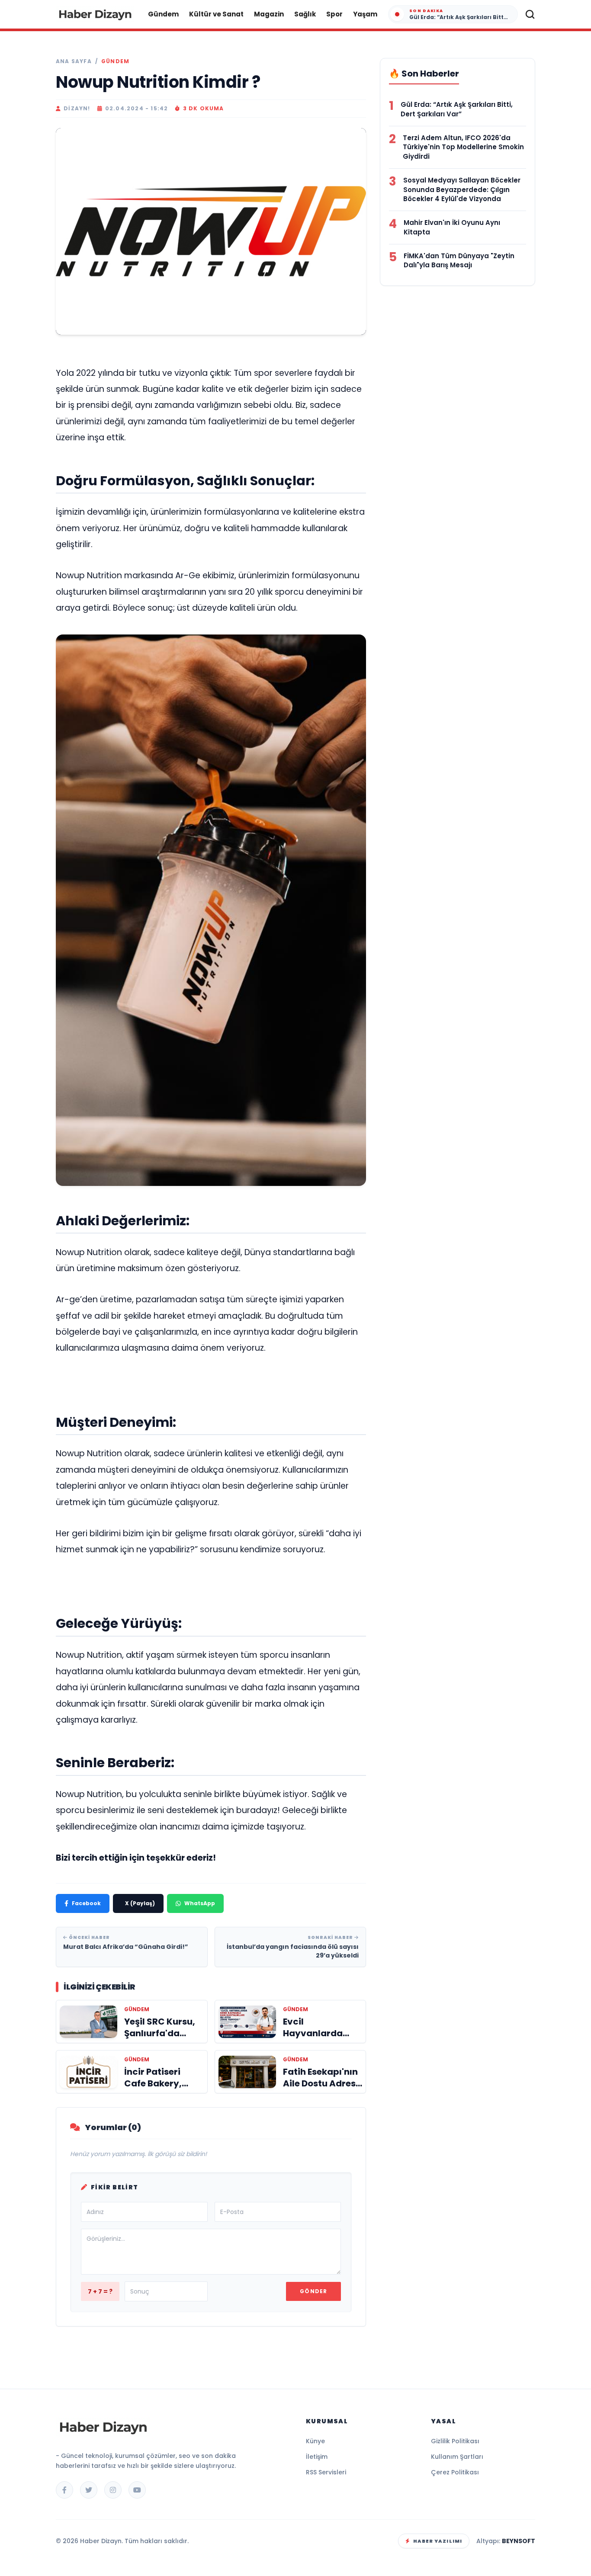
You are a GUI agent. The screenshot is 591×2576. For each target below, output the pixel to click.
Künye (315, 2441)
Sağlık (305, 14)
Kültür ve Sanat (216, 14)
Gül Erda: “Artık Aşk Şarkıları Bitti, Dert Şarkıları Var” (457, 109)
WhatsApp (200, 1903)
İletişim (317, 2457)
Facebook (86, 1903)
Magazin (269, 14)
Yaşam (365, 14)
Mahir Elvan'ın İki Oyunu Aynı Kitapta (452, 227)
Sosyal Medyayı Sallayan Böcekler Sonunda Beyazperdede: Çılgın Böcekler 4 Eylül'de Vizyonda (462, 190)
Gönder (313, 2291)
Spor (334, 14)
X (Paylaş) (140, 1903)
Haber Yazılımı (438, 2541)
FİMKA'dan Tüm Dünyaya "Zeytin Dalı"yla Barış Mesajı (459, 261)
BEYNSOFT (519, 2541)
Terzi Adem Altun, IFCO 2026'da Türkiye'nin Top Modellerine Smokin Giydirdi (463, 147)
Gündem (163, 14)
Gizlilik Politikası (455, 2441)
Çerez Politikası (455, 2472)
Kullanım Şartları (457, 2457)
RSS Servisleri (326, 2472)
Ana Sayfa (74, 61)
